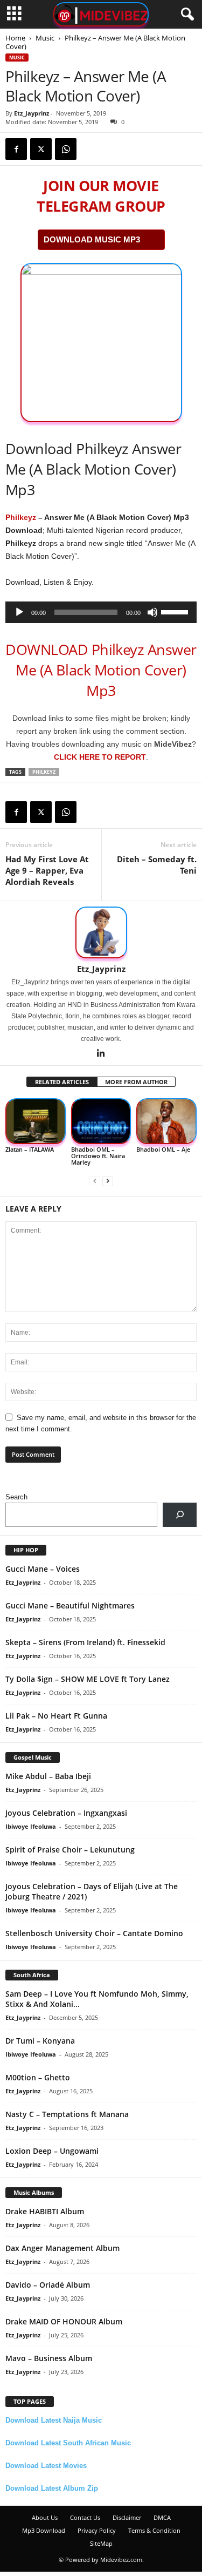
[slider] (176, 611)
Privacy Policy (97, 2530)
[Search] (180, 1515)
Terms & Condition (154, 2530)
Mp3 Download (44, 2530)
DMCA (162, 2517)
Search (16, 1497)
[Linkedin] (101, 1054)
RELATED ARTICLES (62, 1082)
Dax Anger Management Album (62, 2248)
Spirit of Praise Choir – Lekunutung (70, 1850)
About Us (45, 2517)
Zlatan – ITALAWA (30, 1149)
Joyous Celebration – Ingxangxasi (66, 1813)
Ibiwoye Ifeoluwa (31, 1826)
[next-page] (108, 1181)
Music (45, 38)
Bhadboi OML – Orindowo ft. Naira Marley (98, 1156)
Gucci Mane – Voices (43, 1569)
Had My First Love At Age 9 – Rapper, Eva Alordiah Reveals (47, 870)
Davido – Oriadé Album (48, 2285)
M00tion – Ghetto (38, 2077)
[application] (101, 612)
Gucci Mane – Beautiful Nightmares (70, 1605)
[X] (41, 149)
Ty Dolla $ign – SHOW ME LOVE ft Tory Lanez (88, 1679)
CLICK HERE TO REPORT (100, 757)
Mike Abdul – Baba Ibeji (48, 1776)
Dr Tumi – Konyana (40, 2041)
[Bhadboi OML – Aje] (166, 1121)
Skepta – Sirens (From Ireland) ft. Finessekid (85, 1642)
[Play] (19, 612)
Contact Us (85, 2517)
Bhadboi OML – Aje (163, 1149)
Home (15, 38)
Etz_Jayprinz (32, 113)
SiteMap (101, 2543)
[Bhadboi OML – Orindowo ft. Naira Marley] (101, 1121)
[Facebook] (16, 149)
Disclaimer (127, 2517)
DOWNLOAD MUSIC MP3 (92, 239)
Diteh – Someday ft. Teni (157, 865)
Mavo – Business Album (49, 2358)
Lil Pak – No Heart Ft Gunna (56, 1716)
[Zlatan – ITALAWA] (36, 1121)
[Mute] (152, 612)
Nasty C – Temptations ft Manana (67, 2114)
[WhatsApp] (66, 149)
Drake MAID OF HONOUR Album (64, 2321)
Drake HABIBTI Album (45, 2211)
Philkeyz (21, 517)
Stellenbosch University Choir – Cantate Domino (94, 1933)
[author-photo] (101, 932)
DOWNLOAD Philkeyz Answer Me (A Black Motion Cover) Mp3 (101, 670)
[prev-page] (95, 1181)
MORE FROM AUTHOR (136, 1082)
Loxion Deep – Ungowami (52, 2151)
